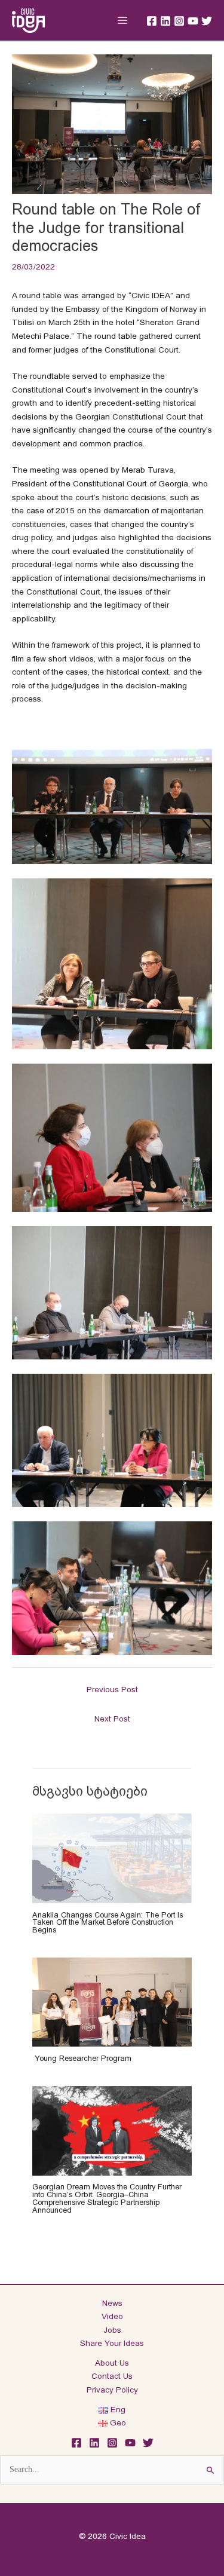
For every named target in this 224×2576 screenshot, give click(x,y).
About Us (112, 2363)
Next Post (112, 1719)
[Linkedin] (165, 21)
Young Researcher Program (82, 2058)
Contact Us (112, 2376)
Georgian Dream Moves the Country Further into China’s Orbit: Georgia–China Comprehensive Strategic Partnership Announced (107, 2198)
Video (112, 2316)
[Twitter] (207, 21)
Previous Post (112, 1690)
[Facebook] (152, 21)
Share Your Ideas (112, 2343)
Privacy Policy (112, 2390)
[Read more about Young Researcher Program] (112, 2001)
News (112, 2303)
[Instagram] (179, 21)
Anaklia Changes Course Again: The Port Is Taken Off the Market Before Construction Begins (108, 1923)
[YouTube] (193, 21)
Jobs (112, 2330)
